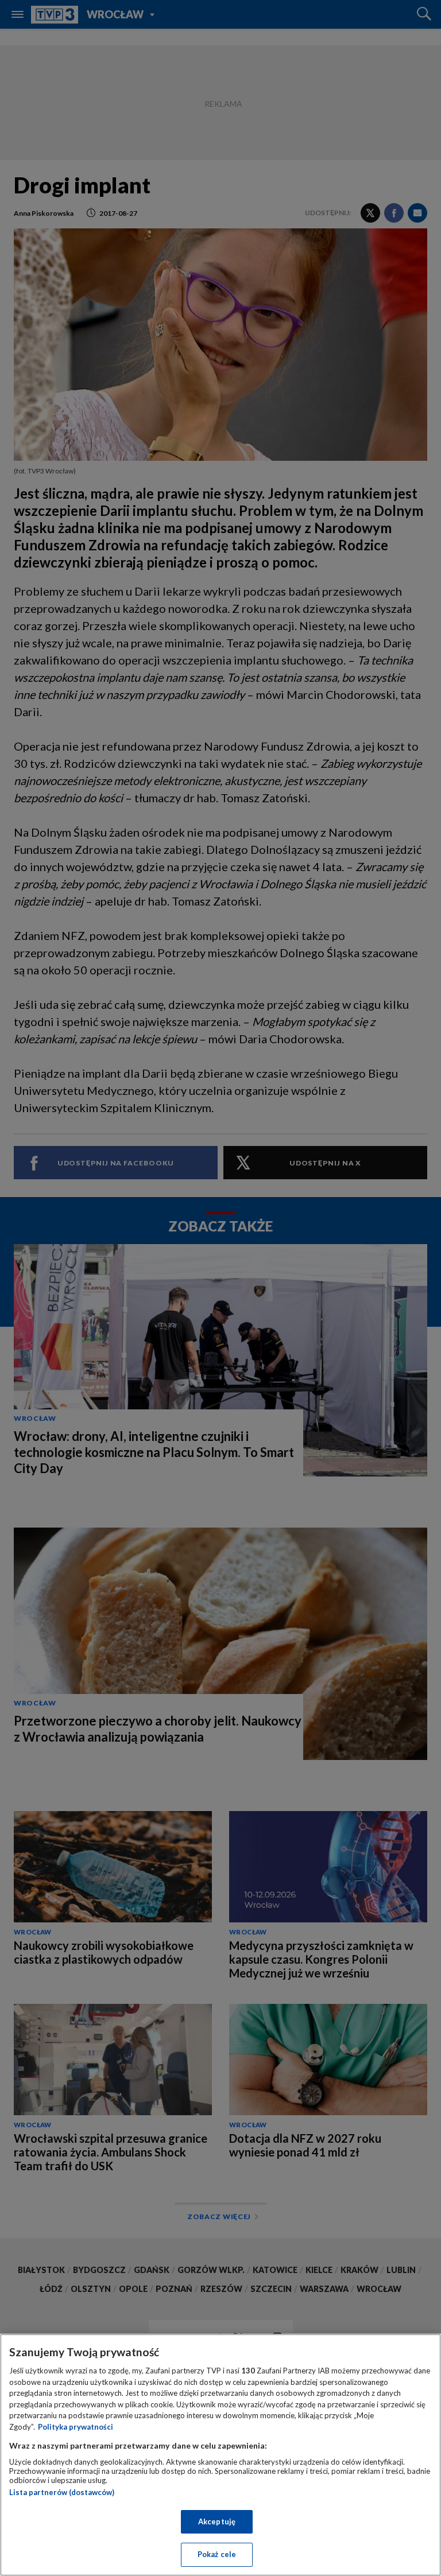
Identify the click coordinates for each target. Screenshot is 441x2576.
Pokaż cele (217, 2554)
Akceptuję (217, 2521)
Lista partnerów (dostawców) (62, 2492)
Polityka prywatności (76, 2427)
